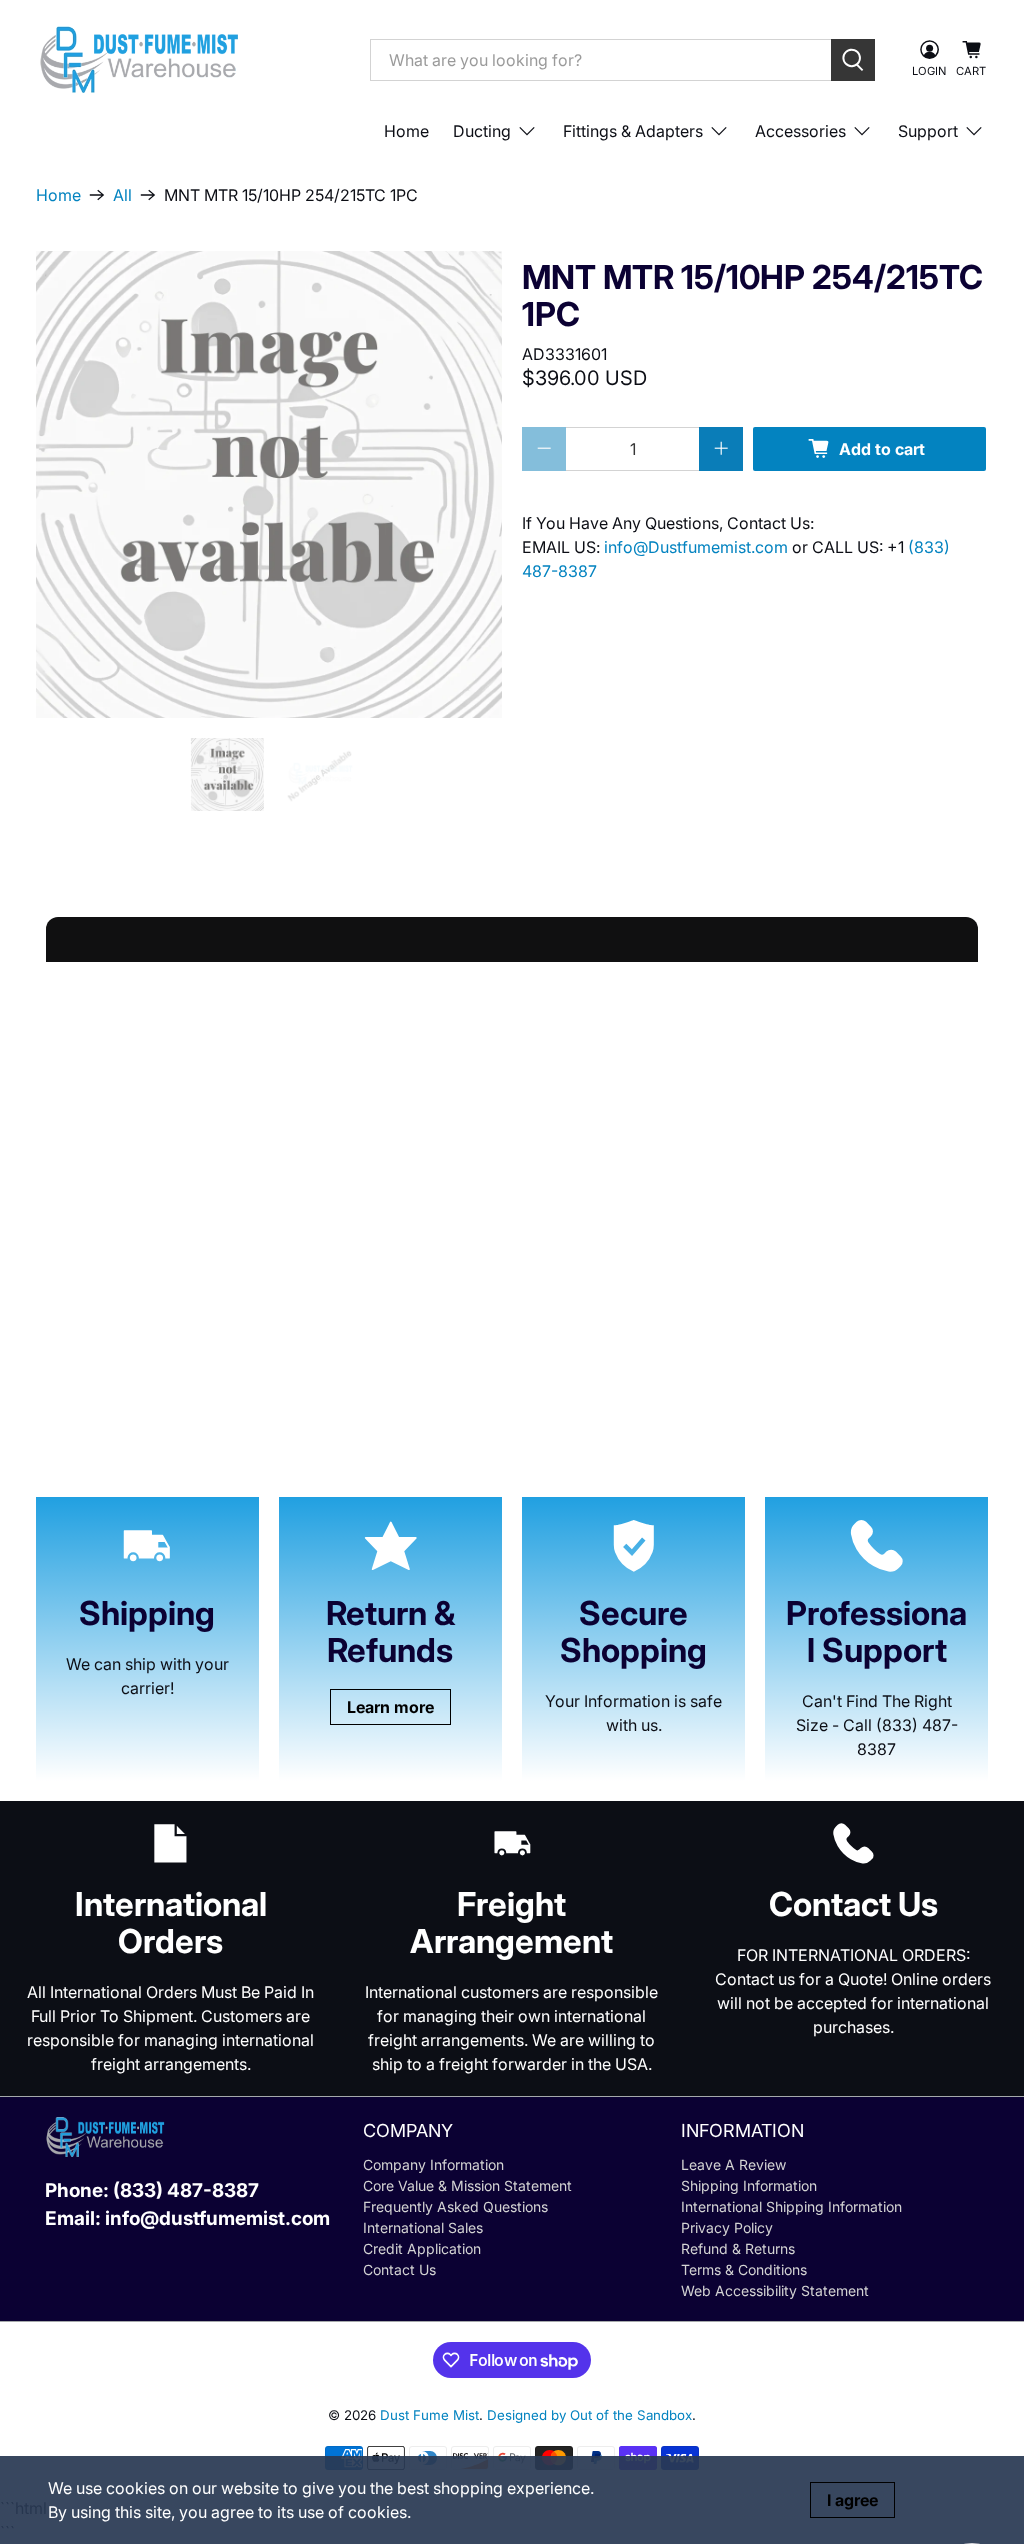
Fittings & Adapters (633, 131)
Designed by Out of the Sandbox (589, 2415)
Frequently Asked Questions (455, 2206)
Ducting (482, 131)
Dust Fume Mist (429, 2415)
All (122, 195)
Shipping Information (749, 2185)
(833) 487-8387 (186, 2190)
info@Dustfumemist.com (698, 547)
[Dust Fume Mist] (188, 59)
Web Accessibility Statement (775, 2290)
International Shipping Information (791, 2206)
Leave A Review (733, 2164)
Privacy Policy (727, 2227)
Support (928, 131)
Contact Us (399, 2269)
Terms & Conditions (744, 2269)
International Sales (423, 2227)
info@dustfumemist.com (217, 2218)
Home (406, 131)
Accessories (800, 131)
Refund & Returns (738, 2248)
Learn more (390, 1707)
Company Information (433, 2164)
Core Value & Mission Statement (467, 2185)
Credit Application (422, 2248)
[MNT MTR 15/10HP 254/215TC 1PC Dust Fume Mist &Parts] (269, 484)
